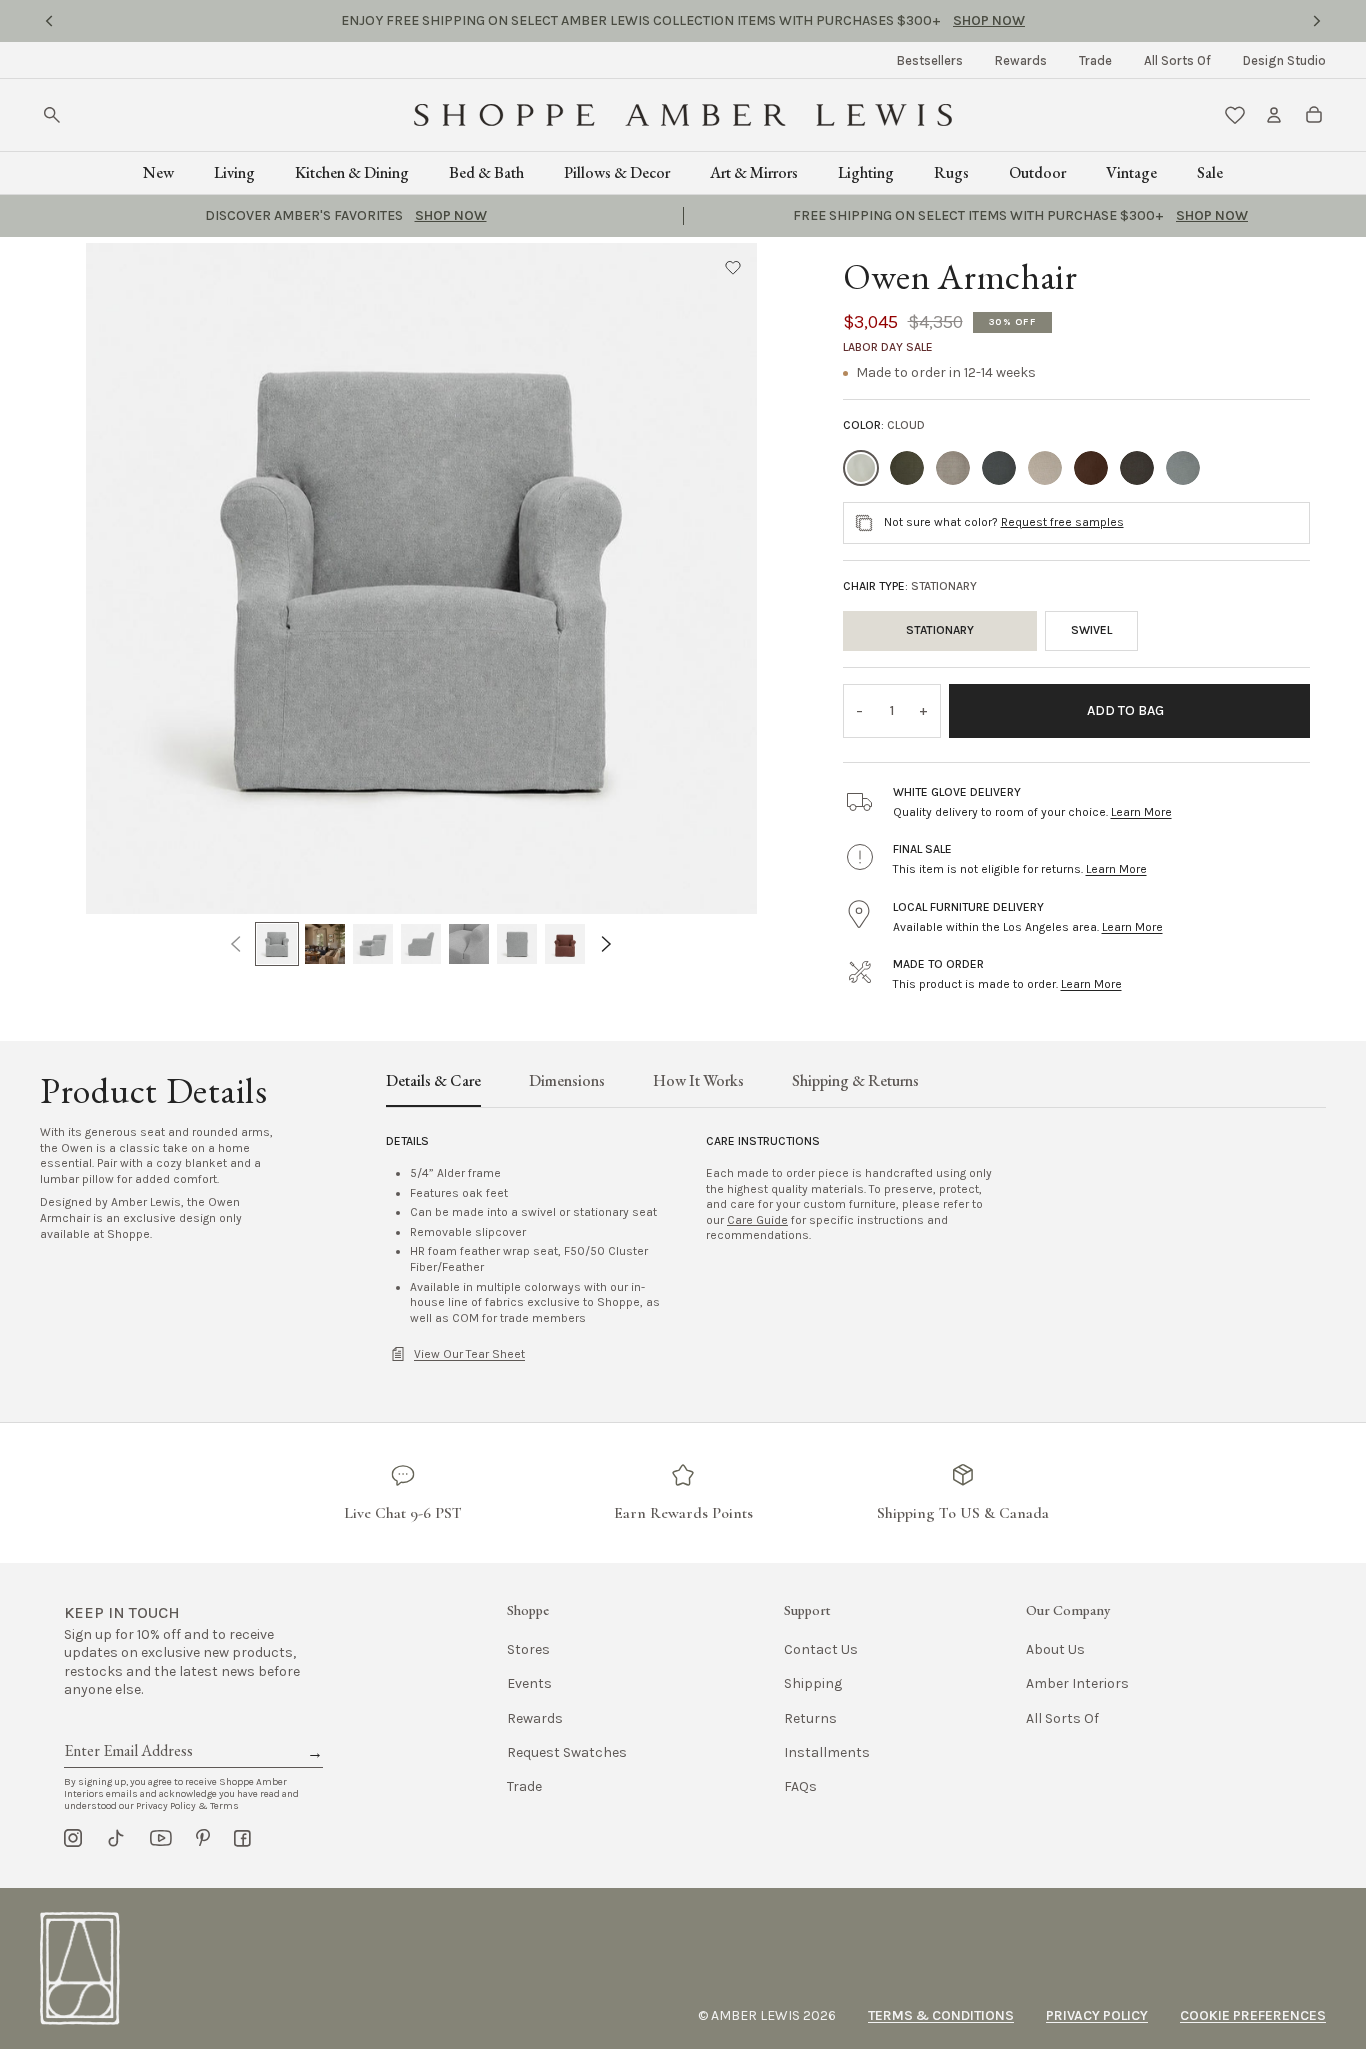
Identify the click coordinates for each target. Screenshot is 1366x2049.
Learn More (1141, 812)
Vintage (1131, 172)
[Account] (1274, 115)
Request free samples (1062, 522)
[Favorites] (1235, 115)
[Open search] (52, 115)
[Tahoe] (1137, 468)
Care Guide (757, 1220)
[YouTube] (161, 1838)
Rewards (1021, 60)
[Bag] (1314, 115)
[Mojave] (1045, 468)
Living (234, 172)
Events (529, 1683)
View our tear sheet (469, 1354)
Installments (827, 1752)
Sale (1210, 172)
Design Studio (1284, 60)
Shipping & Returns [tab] (855, 1082)
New (158, 172)
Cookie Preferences (1253, 2015)
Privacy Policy (1097, 2015)
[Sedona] (1091, 468)
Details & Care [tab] (433, 1082)
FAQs (800, 1786)
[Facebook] (242, 1838)
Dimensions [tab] (567, 1082)
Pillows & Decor (617, 172)
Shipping (813, 1683)
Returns (810, 1718)
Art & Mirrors (754, 172)
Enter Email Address (127, 1728)
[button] (733, 267)
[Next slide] (1317, 21)
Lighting (866, 172)
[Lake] (999, 468)
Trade (1095, 60)
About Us (1055, 1649)
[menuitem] (930, 60)
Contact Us (821, 1649)
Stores (528, 1649)
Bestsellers (930, 60)
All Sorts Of (1177, 60)
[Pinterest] (203, 1838)
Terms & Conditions (941, 2015)
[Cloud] (861, 468)
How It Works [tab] (698, 1082)
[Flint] (953, 468)
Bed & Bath (486, 172)
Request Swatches (567, 1752)
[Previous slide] (49, 21)
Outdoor (1037, 172)
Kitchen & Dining (352, 172)
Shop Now (827, 20)
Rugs (951, 172)
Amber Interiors (1077, 1683)
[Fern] (907, 468)
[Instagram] (73, 1838)
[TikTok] (116, 1838)
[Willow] (1183, 468)
